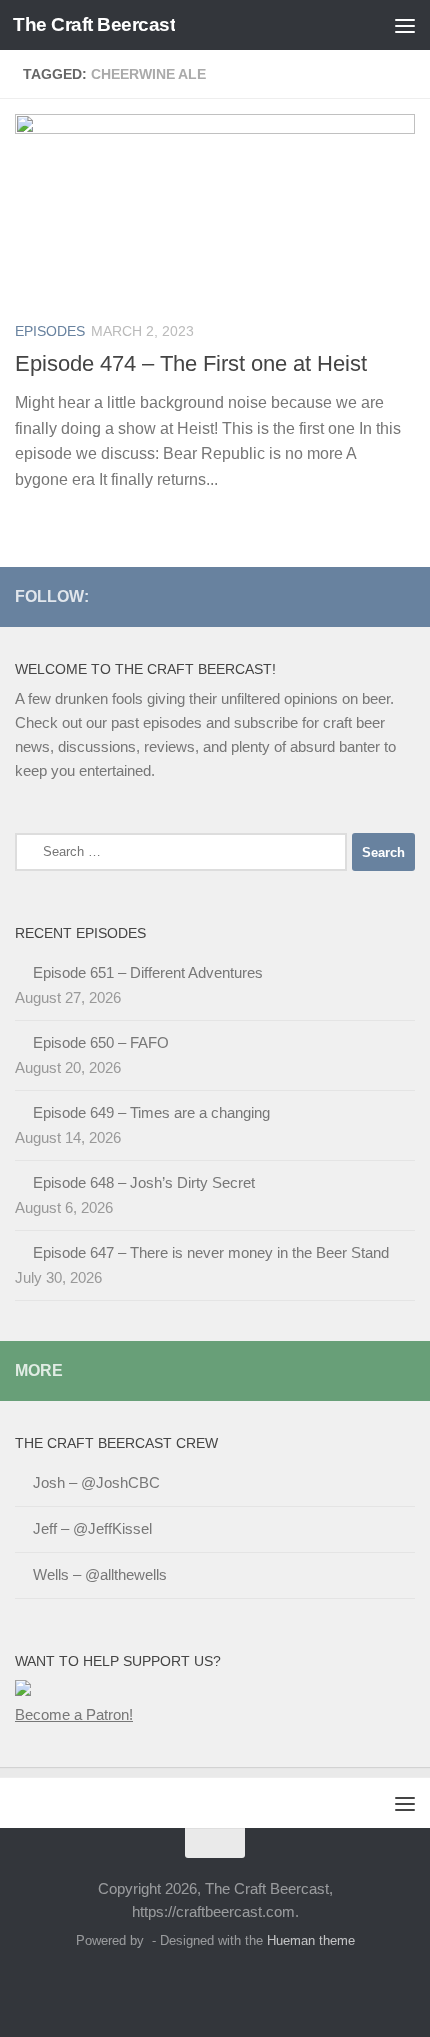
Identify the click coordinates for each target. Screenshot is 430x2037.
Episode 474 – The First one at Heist (191, 363)
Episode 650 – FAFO (101, 1042)
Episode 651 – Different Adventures (148, 972)
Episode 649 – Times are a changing (151, 1112)
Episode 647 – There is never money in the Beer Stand (211, 1252)
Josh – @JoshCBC (96, 1482)
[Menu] (405, 25)
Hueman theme (311, 1940)
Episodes (50, 331)
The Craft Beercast (94, 24)
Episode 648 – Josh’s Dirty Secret (144, 1182)
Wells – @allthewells (100, 1574)
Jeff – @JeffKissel (92, 1528)
